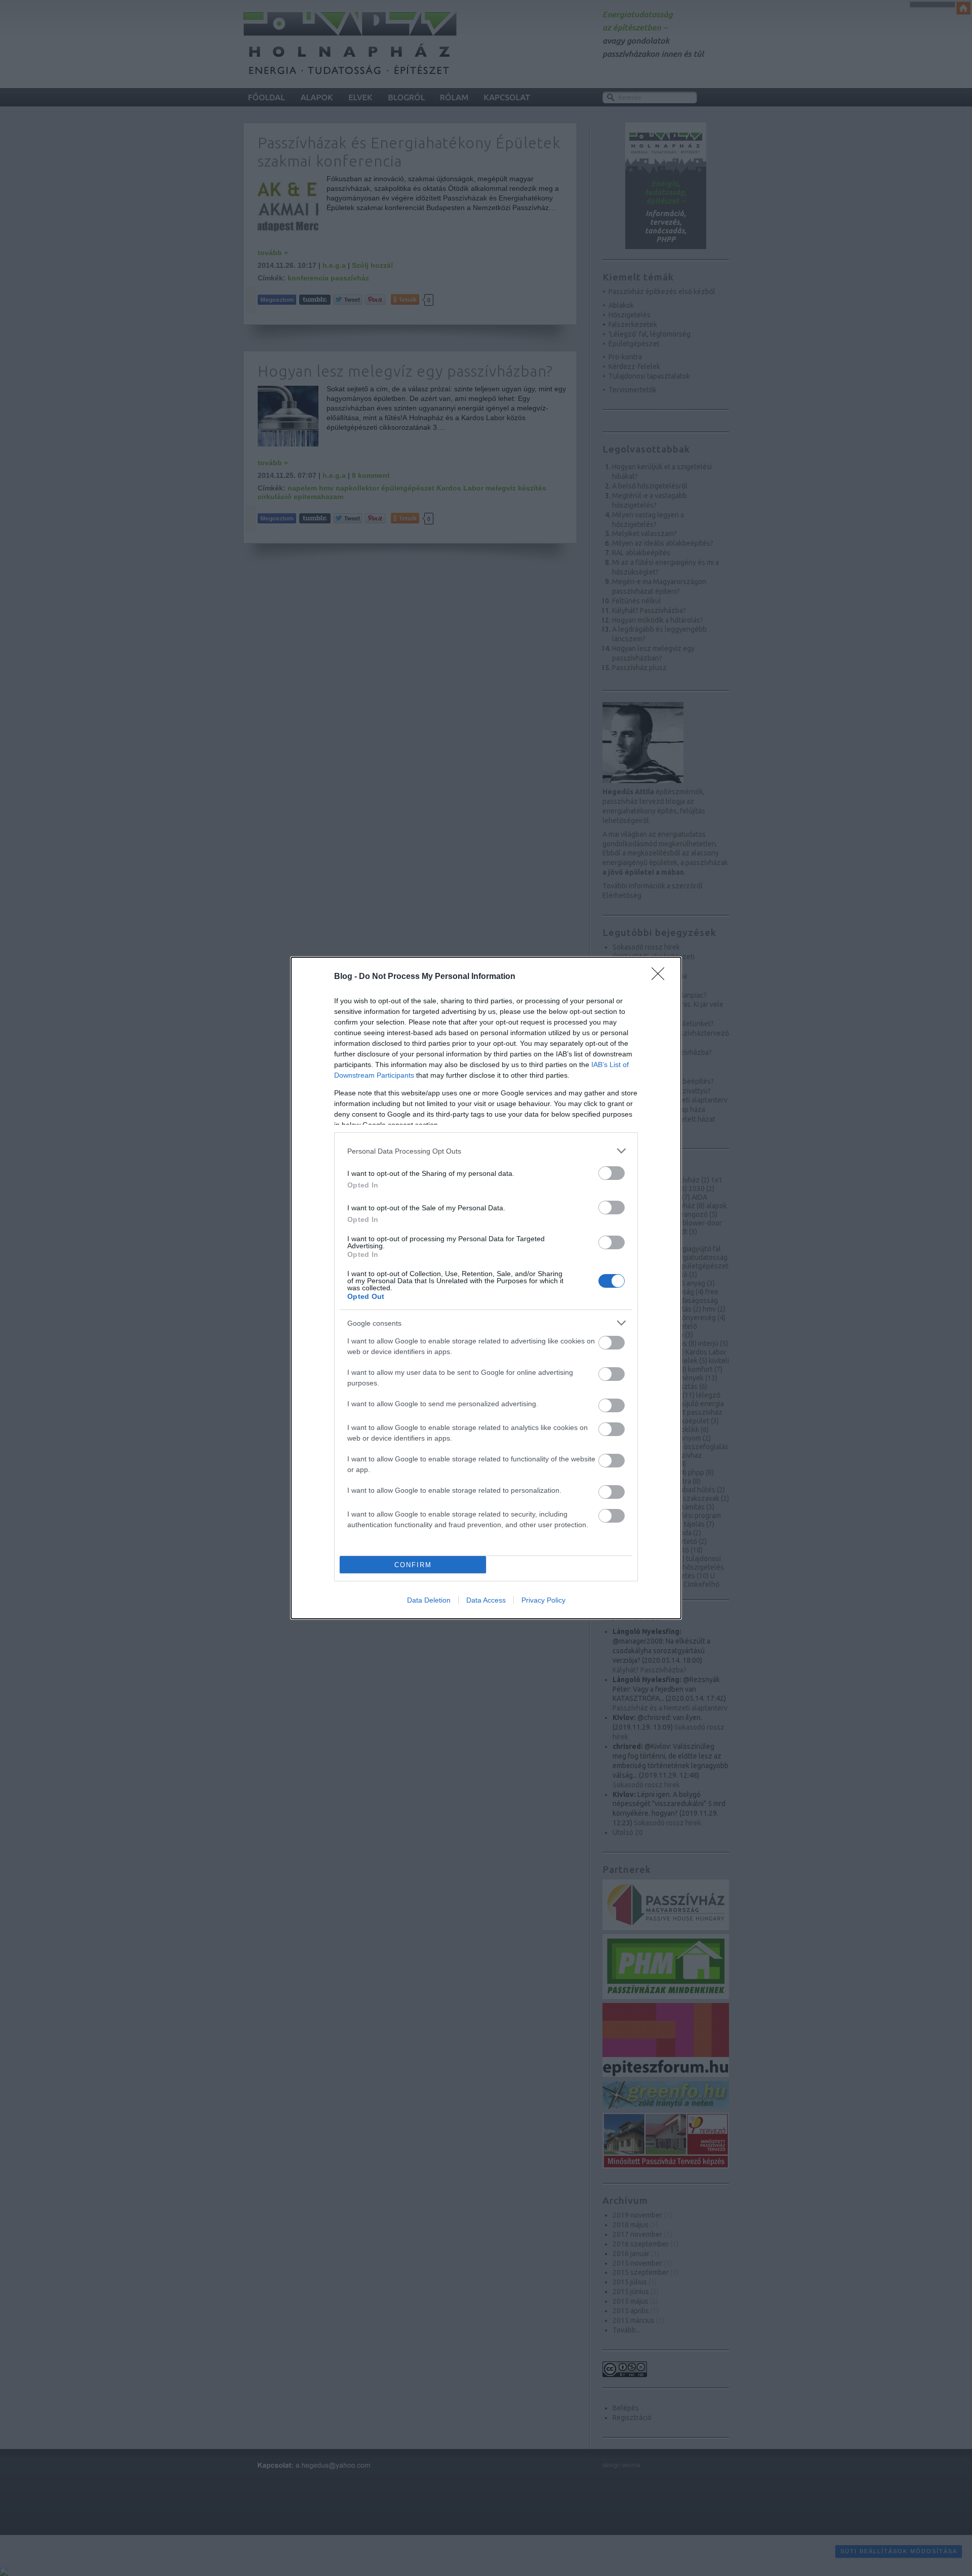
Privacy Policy (543, 1600)
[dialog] (486, 1288)
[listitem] (486, 1151)
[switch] (612, 1173)
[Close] (661, 977)
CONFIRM (413, 1565)
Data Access (486, 1600)
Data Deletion (429, 1600)
